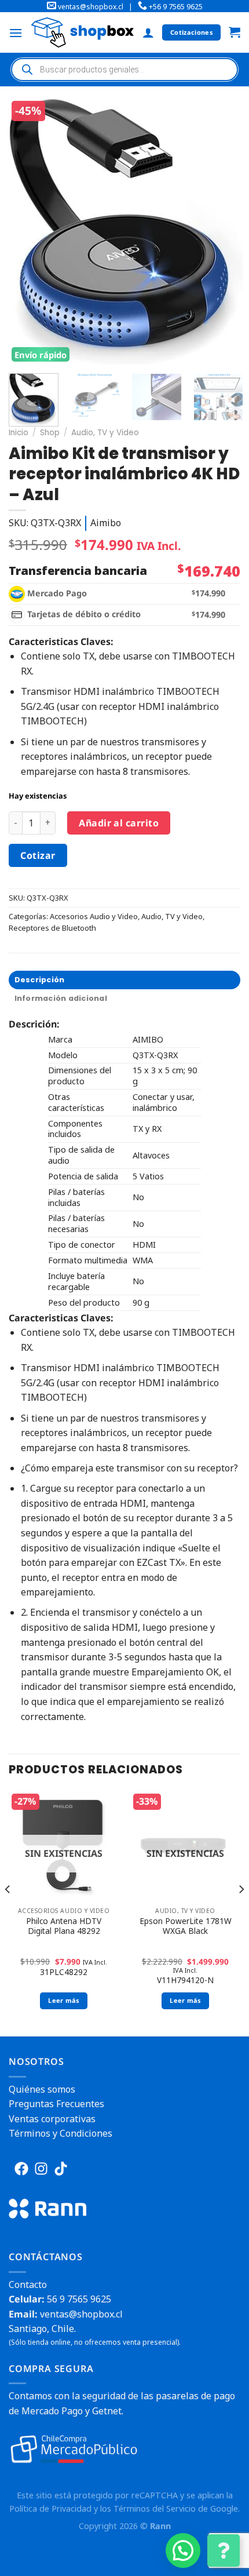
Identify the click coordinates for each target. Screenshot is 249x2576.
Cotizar (38, 855)
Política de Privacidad (50, 2508)
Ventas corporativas (52, 2119)
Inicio (19, 433)
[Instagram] (41, 2169)
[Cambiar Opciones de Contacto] (224, 2551)
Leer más (64, 2000)
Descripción (40, 980)
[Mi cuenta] (148, 32)
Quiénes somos (42, 2089)
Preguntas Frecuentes (56, 2104)
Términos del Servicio (155, 2508)
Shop (50, 433)
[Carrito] (235, 33)
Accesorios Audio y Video (94, 916)
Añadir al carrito (119, 823)
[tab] (124, 980)
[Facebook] (21, 2169)
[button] (183, 2551)
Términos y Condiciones (61, 2133)
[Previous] (28, 231)
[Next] (224, 231)
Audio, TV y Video (105, 433)
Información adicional (61, 998)
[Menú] (16, 33)
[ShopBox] (83, 32)
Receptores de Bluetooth (52, 928)
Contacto (28, 2284)
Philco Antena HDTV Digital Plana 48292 (64, 1926)
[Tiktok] (61, 2169)
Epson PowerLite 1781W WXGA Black (186, 1926)
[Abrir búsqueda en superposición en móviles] (124, 70)
